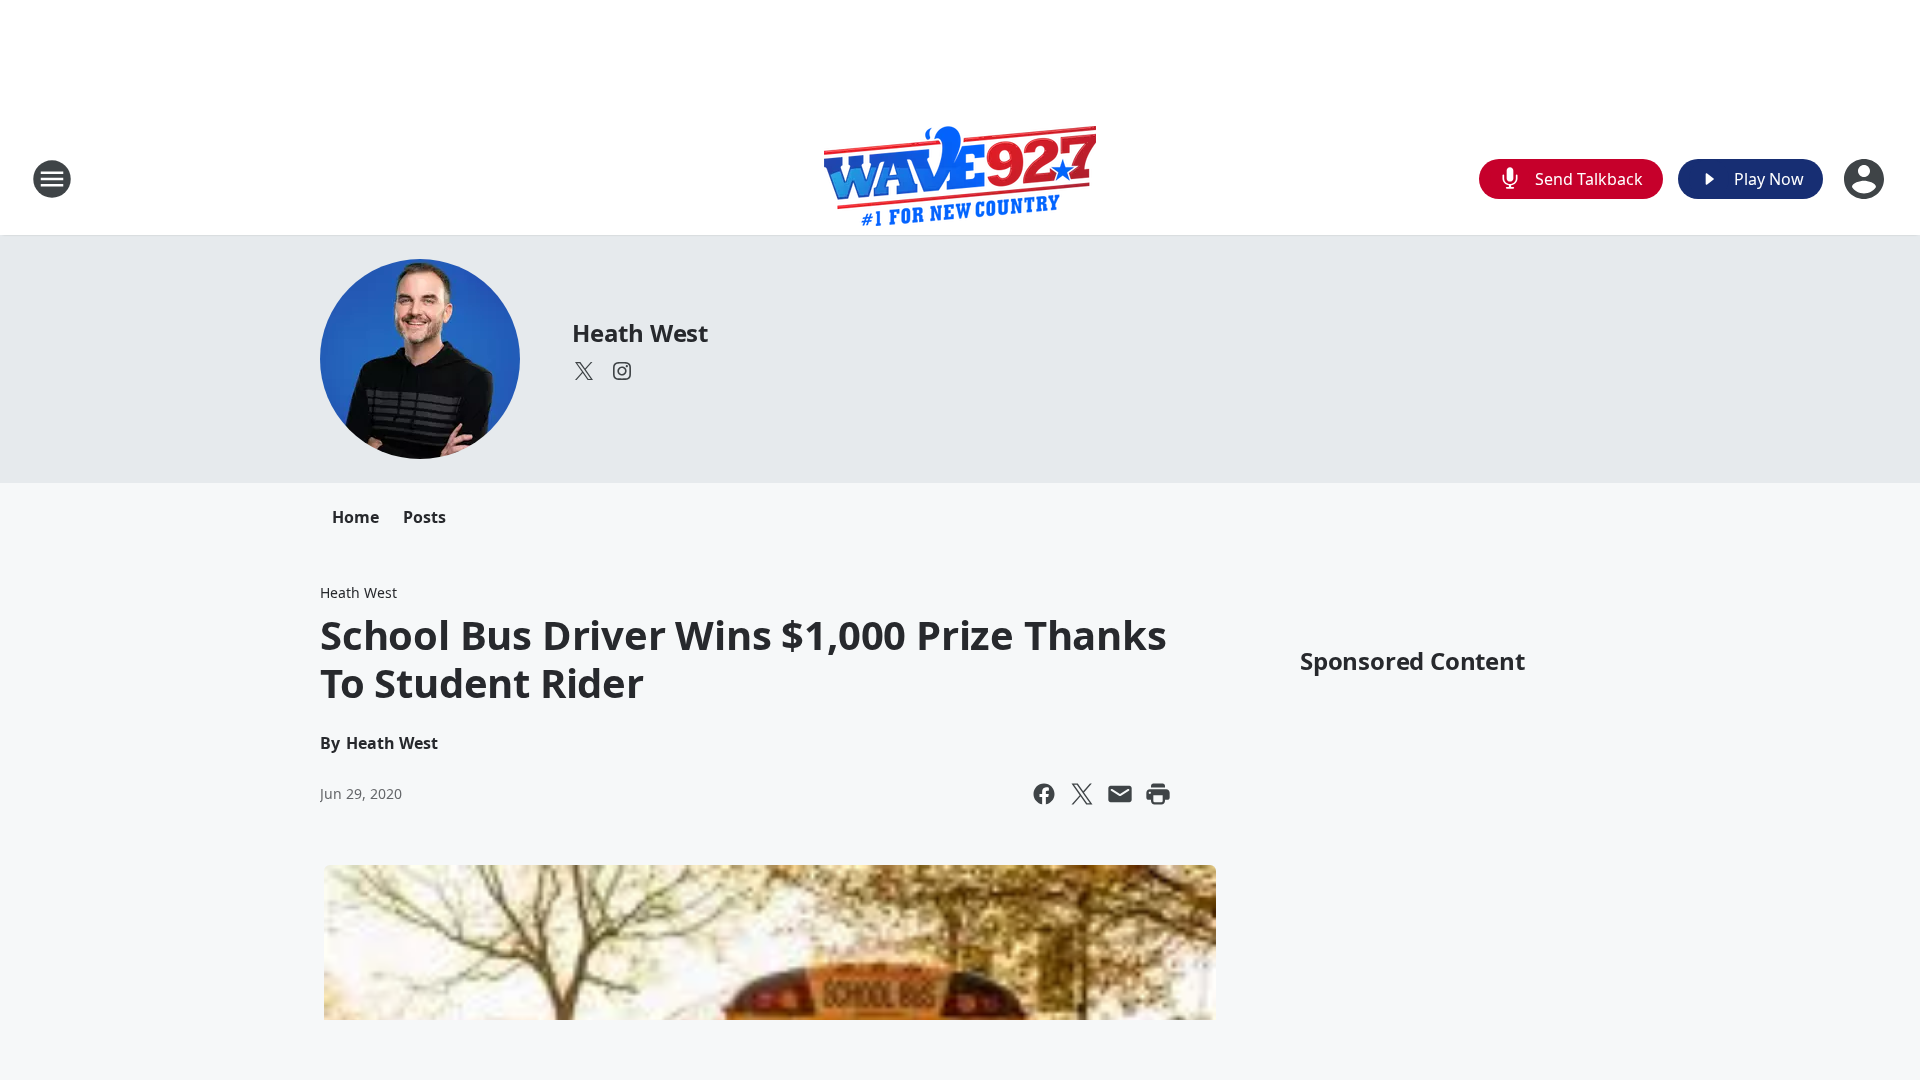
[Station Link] (960, 178)
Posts (424, 517)
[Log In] (1866, 179)
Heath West (640, 332)
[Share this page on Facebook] (1044, 794)
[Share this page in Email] (1120, 794)
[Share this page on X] (1082, 794)
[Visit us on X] (584, 371)
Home (355, 517)
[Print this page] (1158, 794)
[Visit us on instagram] (622, 371)
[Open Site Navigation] (52, 179)
